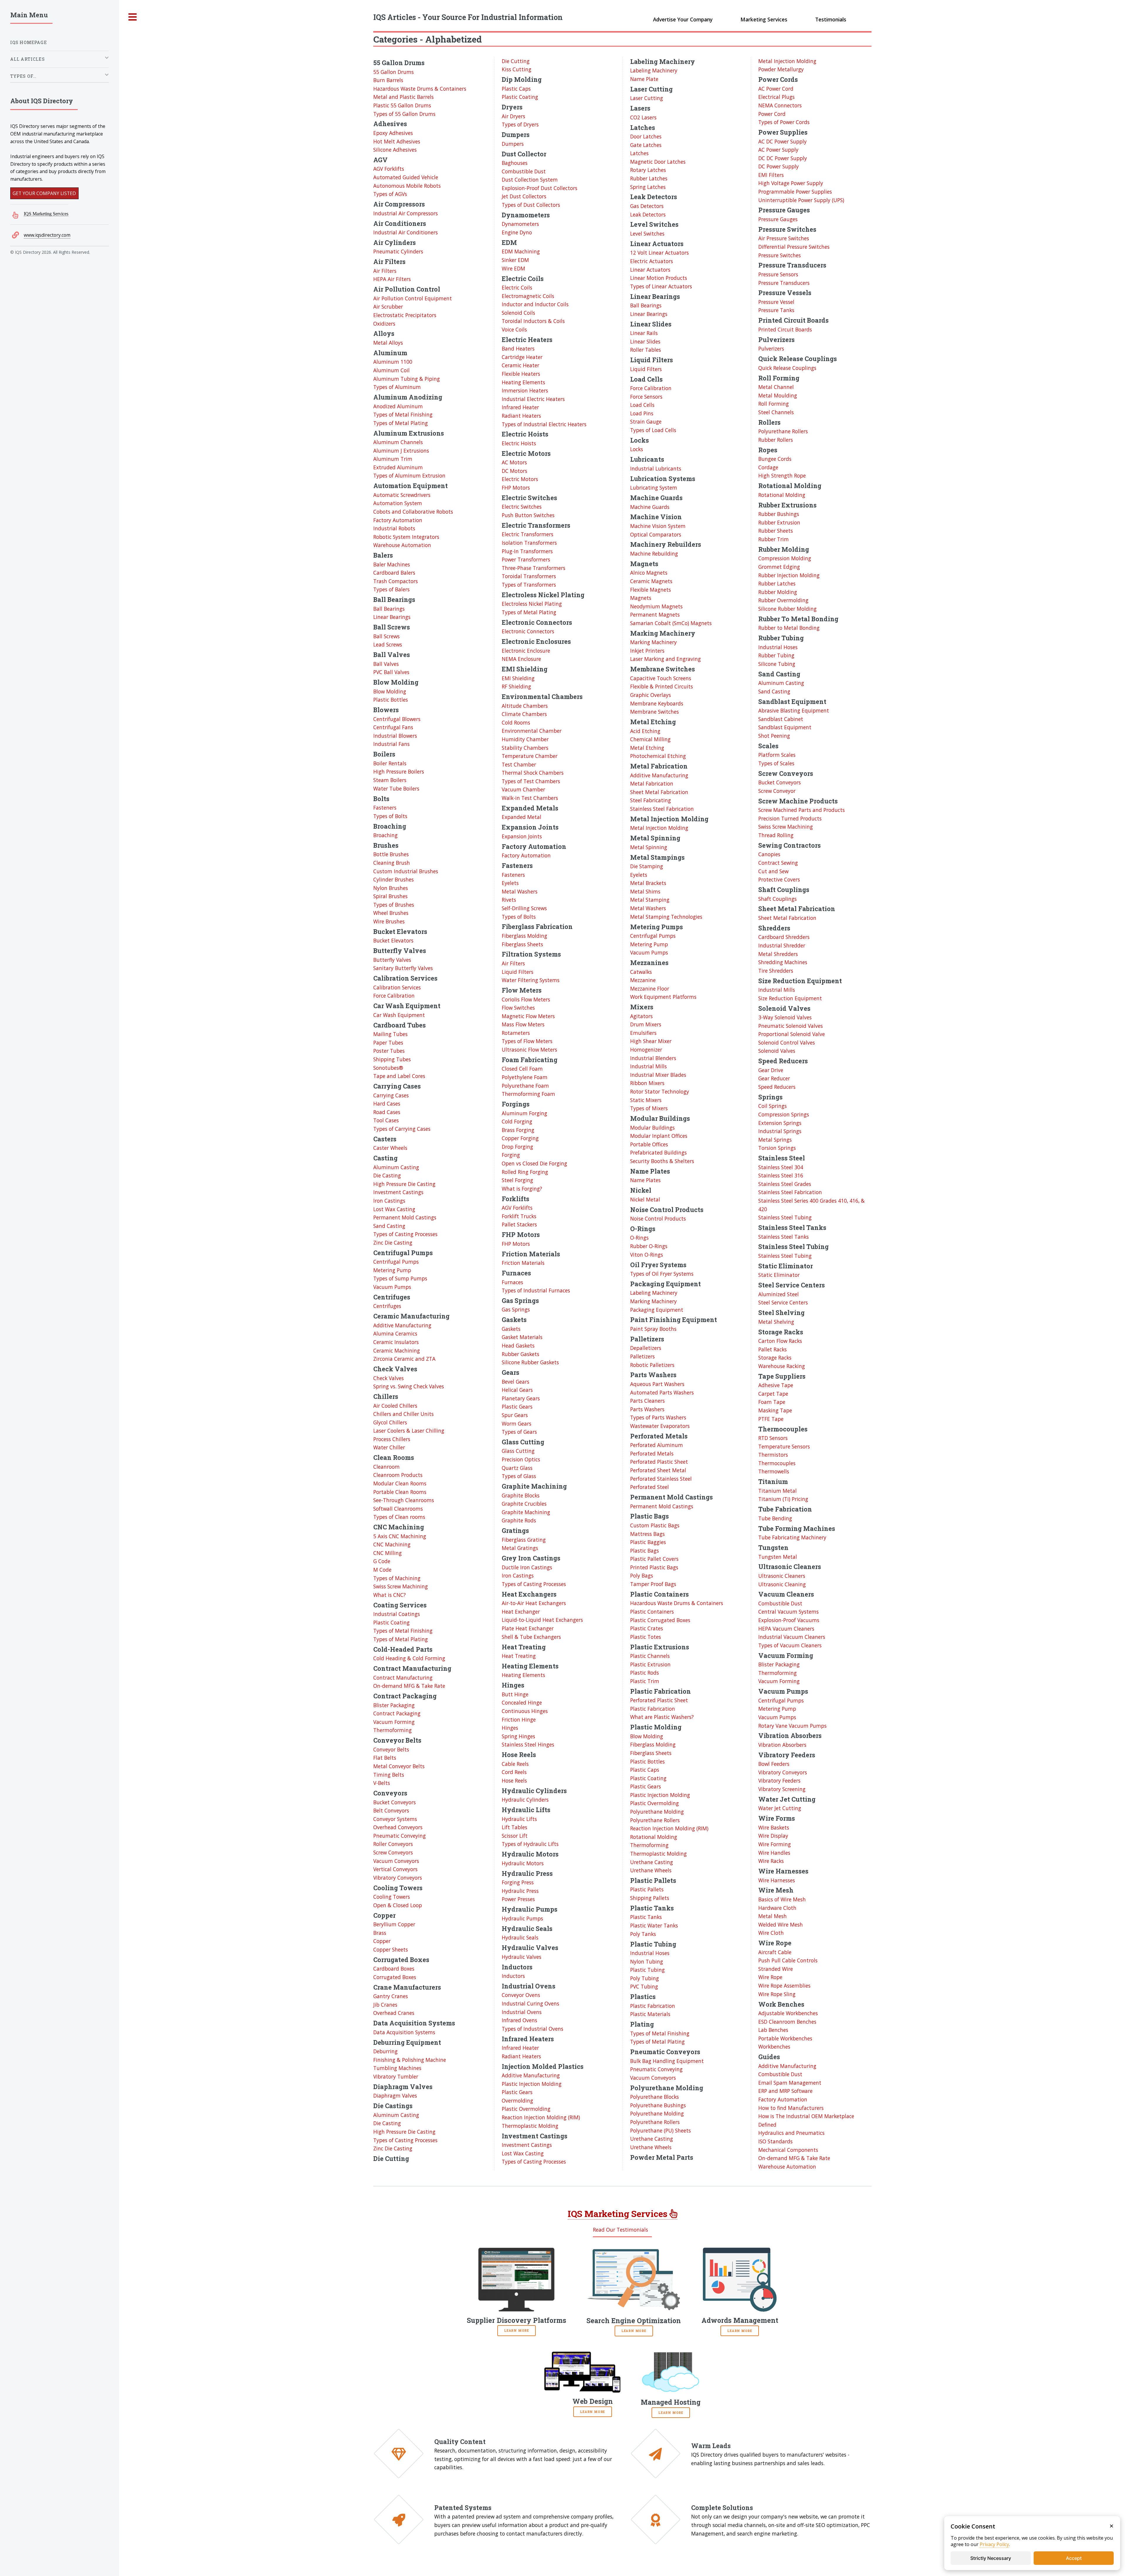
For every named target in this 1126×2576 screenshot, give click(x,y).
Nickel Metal (645, 1199)
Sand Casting (389, 1226)
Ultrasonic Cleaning (782, 1584)
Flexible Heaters (521, 374)
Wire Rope (770, 1977)
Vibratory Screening (782, 1789)
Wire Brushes (389, 921)
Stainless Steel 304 (781, 1167)
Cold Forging (517, 1121)
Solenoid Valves (777, 1051)
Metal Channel (776, 387)
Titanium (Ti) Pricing (783, 1499)
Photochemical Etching (658, 756)
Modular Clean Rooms (400, 1483)
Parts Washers (647, 1409)
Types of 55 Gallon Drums (404, 114)
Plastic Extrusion (650, 1664)
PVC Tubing (644, 1986)
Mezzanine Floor (650, 989)
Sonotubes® (388, 1068)
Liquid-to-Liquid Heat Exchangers (542, 1620)
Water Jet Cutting (780, 1808)
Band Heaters (518, 348)
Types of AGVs (390, 194)
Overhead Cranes (394, 2013)
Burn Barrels (388, 80)
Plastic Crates (647, 1628)
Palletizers (642, 1356)
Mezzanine (643, 980)
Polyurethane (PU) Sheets (660, 2130)
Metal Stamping (650, 900)
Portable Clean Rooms (400, 1492)
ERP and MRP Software (785, 2091)
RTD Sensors (773, 1438)
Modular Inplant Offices (659, 1136)
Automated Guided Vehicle (406, 177)
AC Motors (514, 462)
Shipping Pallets (650, 1898)
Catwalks (641, 972)
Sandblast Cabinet (781, 719)
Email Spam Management (790, 2083)
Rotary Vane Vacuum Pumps (792, 1726)
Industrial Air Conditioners (406, 232)
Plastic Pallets (647, 1889)
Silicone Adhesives (395, 150)
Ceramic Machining (397, 1350)
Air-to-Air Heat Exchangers (534, 1603)
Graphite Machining (526, 1512)
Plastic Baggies (648, 1542)
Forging (511, 1155)
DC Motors (514, 471)
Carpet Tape (773, 1394)
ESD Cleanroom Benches (787, 2022)
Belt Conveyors (391, 1810)
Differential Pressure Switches (794, 247)
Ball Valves (386, 664)
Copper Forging (520, 1138)
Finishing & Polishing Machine (410, 2060)
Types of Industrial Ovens (533, 2029)
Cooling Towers (392, 1897)
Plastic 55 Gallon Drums (402, 105)
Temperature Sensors (784, 1446)
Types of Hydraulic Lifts (530, 1844)
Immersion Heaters (525, 390)
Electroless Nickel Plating (532, 604)
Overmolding (517, 2101)
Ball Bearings (389, 609)
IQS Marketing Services (619, 2213)
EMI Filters (771, 175)
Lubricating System (654, 488)
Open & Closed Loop (398, 1905)
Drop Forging (517, 1147)
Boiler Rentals (390, 763)
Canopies (769, 854)
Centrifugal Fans (393, 727)
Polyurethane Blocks (654, 2097)
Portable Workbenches (785, 2038)
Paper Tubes (388, 1042)
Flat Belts (385, 1758)
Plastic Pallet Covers (654, 1559)
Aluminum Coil (391, 370)
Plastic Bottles (391, 700)
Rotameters (516, 1033)
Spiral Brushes (390, 896)
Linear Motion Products (659, 278)
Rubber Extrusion (779, 522)
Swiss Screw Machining (401, 1586)
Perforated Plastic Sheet (659, 1462)
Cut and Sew (773, 871)
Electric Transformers (528, 534)
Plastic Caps (516, 89)
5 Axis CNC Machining (400, 1536)
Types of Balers (391, 589)
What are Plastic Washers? (662, 1717)
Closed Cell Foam (522, 1069)
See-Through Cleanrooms (404, 1500)
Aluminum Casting (396, 1167)
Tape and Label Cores (399, 1076)
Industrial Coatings (397, 1614)
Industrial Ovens (522, 2012)
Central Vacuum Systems (788, 1612)
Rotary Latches (648, 170)
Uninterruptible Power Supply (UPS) (801, 200)
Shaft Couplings (777, 899)
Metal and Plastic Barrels (403, 97)
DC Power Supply (779, 166)
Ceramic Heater (520, 365)
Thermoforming (392, 1730)
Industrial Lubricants (656, 468)
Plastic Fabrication (653, 1709)
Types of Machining (397, 1578)
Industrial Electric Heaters (533, 399)
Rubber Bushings (779, 514)
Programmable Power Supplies (795, 192)
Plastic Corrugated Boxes (660, 1620)
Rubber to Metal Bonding (789, 628)
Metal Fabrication (652, 783)
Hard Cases (387, 1103)
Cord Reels (514, 1772)
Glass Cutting (518, 1451)
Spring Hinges (518, 1736)
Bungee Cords (775, 459)
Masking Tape (775, 1410)
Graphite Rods (519, 1520)
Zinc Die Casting (393, 1243)
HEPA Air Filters (392, 279)
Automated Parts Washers (662, 1392)
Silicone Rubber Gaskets (530, 1362)
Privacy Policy (994, 2544)
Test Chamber (519, 764)
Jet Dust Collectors (524, 196)
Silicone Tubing (777, 664)
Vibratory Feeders (779, 1780)
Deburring (385, 2051)
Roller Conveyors (393, 1844)
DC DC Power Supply (783, 158)
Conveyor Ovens (521, 1995)
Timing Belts (389, 1775)
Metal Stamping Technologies (666, 917)
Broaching (385, 835)
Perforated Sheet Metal (658, 1470)
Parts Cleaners (647, 1401)
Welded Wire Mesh (781, 1925)
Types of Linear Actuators (661, 286)
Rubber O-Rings (649, 1246)
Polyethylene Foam (525, 1077)
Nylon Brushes (391, 888)
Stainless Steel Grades (785, 1184)
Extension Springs (780, 1123)
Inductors (513, 1976)
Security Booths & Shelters (662, 1161)
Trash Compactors (396, 581)
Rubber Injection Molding (789, 575)
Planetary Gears (521, 1398)
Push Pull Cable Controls (788, 1960)
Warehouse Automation (402, 545)
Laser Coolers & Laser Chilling (409, 1431)
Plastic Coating (391, 1622)
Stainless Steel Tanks (784, 1237)
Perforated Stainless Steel (661, 1479)
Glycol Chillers (390, 1422)
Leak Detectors (648, 214)
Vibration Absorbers (782, 1745)
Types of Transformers (529, 585)
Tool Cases (386, 1120)
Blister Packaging (394, 1705)
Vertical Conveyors (395, 1869)
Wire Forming (775, 1844)
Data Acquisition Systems (404, 2032)
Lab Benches (773, 2030)
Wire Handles (774, 1853)
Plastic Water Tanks (654, 1925)
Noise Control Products (658, 1218)
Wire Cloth (771, 1933)
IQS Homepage (29, 42)
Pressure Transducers (784, 283)
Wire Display (773, 1836)
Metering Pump (392, 1270)
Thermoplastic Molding (530, 2126)
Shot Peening (774, 736)
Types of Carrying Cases (402, 1129)
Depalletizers (646, 1348)
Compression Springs (784, 1114)
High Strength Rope (782, 475)
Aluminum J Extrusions (401, 451)
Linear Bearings (392, 617)
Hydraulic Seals (520, 1937)
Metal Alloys (388, 343)
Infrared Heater (520, 407)
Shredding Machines (783, 962)
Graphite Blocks (521, 1495)
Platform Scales (777, 755)
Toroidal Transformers (529, 576)
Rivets (509, 900)
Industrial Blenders (653, 1058)
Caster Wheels (390, 1148)
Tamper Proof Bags (653, 1584)
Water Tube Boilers (396, 788)
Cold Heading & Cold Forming (409, 1658)
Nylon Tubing (647, 1961)
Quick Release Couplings (787, 368)
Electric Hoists (519, 443)
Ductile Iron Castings (527, 1567)
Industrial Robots (394, 528)
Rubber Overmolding (783, 600)
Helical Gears (517, 1390)
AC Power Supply (778, 150)
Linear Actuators (650, 270)
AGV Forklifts (389, 169)
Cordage (768, 467)
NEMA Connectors (780, 105)
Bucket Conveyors (395, 1802)
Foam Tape (772, 1402)
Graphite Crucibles (524, 1504)
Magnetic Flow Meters (528, 1016)
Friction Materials (523, 1263)
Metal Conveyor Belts (399, 1766)
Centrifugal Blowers (397, 719)
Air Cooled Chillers (395, 1406)
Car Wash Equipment (399, 1015)
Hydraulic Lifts (519, 1819)
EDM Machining (521, 251)
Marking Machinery (653, 642)
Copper (382, 1941)
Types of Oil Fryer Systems (662, 1274)
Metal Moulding (778, 395)
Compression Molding (785, 558)
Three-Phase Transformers (534, 568)
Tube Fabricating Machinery (792, 1537)
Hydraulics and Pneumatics (791, 2133)
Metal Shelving (776, 1322)
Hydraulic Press (520, 1891)
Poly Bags (642, 1575)
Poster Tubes (389, 1051)
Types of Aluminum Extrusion (409, 475)
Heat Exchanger (521, 1612)
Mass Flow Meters (523, 1024)
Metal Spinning (649, 847)
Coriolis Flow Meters (526, 999)
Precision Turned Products (790, 818)
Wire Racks (771, 1861)
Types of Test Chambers (531, 781)
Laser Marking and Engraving (665, 659)
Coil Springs (773, 1106)
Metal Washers (520, 891)
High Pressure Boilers (399, 771)
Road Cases (387, 1112)
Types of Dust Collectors (531, 205)
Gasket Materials (522, 1337)
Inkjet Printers (647, 651)
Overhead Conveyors (398, 1827)
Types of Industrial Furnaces (536, 1290)
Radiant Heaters (521, 416)
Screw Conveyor (777, 791)
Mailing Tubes (390, 1034)
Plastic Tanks (646, 1917)
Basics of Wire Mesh (782, 1899)
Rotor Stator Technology (660, 1091)
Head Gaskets (518, 1345)
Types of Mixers (649, 1108)
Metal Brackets (648, 883)
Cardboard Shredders (784, 937)
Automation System (398, 503)
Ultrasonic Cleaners (782, 1576)
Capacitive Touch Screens (661, 678)
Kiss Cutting (517, 69)
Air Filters (385, 271)
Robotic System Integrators (406, 537)
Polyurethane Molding (657, 1812)
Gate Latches (646, 145)
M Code (382, 1570)
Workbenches (774, 2047)
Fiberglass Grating (524, 1540)
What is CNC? (390, 1595)
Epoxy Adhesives (393, 133)
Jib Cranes (385, 2005)
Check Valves (389, 1378)
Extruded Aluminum (398, 467)
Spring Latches (648, 187)
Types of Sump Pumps (400, 1278)
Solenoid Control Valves (787, 1042)
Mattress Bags (647, 1534)
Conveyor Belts (391, 1749)
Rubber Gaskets (520, 1354)
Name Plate (644, 79)
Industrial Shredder (782, 945)
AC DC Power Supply (782, 141)
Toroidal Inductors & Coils (533, 321)
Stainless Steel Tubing (785, 1217)
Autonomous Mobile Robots (407, 186)
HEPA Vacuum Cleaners (786, 1629)
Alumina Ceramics (395, 1333)
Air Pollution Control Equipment (413, 298)
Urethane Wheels (651, 1870)
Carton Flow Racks (780, 1341)
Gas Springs (516, 1309)
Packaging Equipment (657, 1310)
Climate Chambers (524, 714)
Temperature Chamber (530, 756)
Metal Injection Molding (659, 828)
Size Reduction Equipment (790, 998)
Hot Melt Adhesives (397, 141)
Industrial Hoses (650, 1953)
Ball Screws (386, 636)
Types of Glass (519, 1476)
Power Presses (518, 1899)
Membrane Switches (654, 712)
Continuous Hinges (525, 1711)
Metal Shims (645, 891)
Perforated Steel (650, 1487)
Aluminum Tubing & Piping (407, 379)
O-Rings (639, 1238)
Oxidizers (384, 324)
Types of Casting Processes (405, 1234)
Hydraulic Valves (522, 1957)
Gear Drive (771, 1070)
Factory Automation (398, 520)
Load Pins (642, 413)
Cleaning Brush (392, 863)
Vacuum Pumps (392, 1287)
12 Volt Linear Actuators (659, 253)
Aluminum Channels (398, 442)
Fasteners (385, 808)
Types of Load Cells (653, 430)
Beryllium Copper (394, 1924)
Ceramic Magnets (651, 581)
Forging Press (518, 1882)
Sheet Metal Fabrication (659, 792)
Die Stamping (647, 866)
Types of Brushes (394, 905)
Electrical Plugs (776, 97)
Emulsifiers (643, 1033)
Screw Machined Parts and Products (802, 810)
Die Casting (387, 1175)
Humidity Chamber (525, 739)
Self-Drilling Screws (524, 908)
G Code (382, 1561)
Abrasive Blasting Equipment (794, 710)
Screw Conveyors (393, 1852)
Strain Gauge (646, 422)
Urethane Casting (652, 1862)
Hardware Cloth (777, 1908)
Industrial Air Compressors (406, 213)
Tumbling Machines (397, 2068)
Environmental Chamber (532, 731)
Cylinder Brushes (394, 879)
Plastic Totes (646, 1637)
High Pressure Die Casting (404, 1184)
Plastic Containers (652, 1612)
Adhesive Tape (776, 1385)
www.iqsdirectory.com (47, 235)
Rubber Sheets (776, 531)
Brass (380, 1933)
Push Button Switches (528, 515)
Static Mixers (646, 1100)
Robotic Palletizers (652, 1365)
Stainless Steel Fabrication (662, 809)
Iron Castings (389, 1201)
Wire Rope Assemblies (784, 1986)
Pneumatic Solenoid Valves (791, 1026)
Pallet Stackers (519, 1224)
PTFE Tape (771, 1419)
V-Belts (382, 1783)
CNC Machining (392, 1544)
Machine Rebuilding (654, 554)
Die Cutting (516, 61)
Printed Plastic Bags (654, 1567)
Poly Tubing (645, 1978)
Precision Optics (521, 1459)
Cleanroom (386, 1467)
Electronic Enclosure (526, 651)
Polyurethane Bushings (658, 2105)
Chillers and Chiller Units (403, 1414)
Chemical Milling (650, 739)
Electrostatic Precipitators (405, 315)
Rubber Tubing (776, 655)
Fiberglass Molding (524, 936)
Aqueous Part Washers (657, 1384)
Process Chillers (392, 1439)
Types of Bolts (390, 816)
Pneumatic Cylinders (398, 251)
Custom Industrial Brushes (406, 871)
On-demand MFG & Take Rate (409, 1686)
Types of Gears (519, 1432)
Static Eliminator (779, 1275)
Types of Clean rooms (399, 1517)
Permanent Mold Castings (405, 1217)
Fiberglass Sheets (522, 944)
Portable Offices (649, 1144)
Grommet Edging (779, 567)
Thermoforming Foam (528, 1094)
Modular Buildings (652, 1128)
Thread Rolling (776, 835)
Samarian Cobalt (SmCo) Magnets (671, 623)
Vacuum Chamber (523, 789)
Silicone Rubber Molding (787, 609)
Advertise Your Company (683, 19)
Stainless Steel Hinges (528, 1744)
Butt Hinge (515, 1694)
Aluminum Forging (524, 1113)
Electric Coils (517, 287)
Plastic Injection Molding (532, 2084)
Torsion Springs (777, 1148)
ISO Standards (775, 2141)
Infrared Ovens (519, 2020)
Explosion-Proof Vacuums (789, 1620)
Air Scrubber (388, 307)
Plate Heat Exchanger (528, 1628)
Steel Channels (776, 412)
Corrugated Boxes (395, 1977)
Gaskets (511, 1329)
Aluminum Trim (393, 459)
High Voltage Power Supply (791, 183)
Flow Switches (518, 1008)
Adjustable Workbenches (788, 2013)
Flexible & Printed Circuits (662, 686)
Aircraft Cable (775, 1952)
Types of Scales (776, 763)
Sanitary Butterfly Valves (403, 968)
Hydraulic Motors (523, 1863)
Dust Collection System (530, 180)
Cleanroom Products (398, 1475)
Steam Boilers (390, 780)
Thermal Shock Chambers (533, 773)
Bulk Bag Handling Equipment (667, 2061)
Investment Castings (398, 1192)
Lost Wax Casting (394, 1209)
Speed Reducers (777, 1087)
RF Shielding (516, 686)
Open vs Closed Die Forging (534, 1163)
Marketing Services (764, 19)
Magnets (641, 598)
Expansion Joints (522, 836)
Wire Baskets (774, 1827)
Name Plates (645, 1180)
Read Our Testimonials (620, 2230)
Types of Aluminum (397, 387)
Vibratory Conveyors (398, 1878)
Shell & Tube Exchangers (531, 1637)
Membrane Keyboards (657, 703)
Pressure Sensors (778, 274)
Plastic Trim (645, 1681)
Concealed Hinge (522, 1702)
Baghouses (515, 163)
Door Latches (646, 136)
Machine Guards (650, 507)
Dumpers (513, 144)
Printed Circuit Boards (785, 329)
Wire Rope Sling (777, 1994)
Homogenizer (646, 1050)
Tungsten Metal (778, 1557)
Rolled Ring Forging (525, 1172)
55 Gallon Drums (394, 72)
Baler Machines (392, 564)
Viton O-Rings (647, 1255)
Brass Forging (518, 1130)
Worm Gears (517, 1424)
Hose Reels (514, 1780)
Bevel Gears (515, 1382)
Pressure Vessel (776, 302)
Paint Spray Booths (653, 1329)
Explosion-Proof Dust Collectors (540, 188)
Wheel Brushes (391, 913)
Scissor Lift (515, 1836)
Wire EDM (513, 268)
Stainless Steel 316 (781, 1175)
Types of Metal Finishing (403, 414)
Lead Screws (388, 644)
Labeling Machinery (654, 70)
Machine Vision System (658, 526)
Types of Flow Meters (527, 1041)
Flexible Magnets (651, 590)
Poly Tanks (643, 1934)
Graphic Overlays (651, 695)
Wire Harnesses (777, 1880)
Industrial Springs (780, 1131)
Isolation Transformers (529, 543)
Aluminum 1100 (393, 362)
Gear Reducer (774, 1078)
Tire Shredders (776, 971)
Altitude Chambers (525, 706)
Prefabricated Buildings (658, 1152)
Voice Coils (514, 329)
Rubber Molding (778, 592)
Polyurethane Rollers (655, 1820)
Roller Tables (646, 350)
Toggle (133, 17)
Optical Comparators (656, 534)
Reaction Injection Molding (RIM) (541, 2117)
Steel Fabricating (651, 800)
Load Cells (642, 405)
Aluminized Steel (779, 1294)
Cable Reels (515, 1764)
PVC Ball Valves (391, 672)
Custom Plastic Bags (655, 1525)
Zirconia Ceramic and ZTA (404, 1359)
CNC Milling (388, 1553)
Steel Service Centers (783, 1302)
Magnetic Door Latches (658, 162)
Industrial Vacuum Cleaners (792, 1637)
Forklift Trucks (519, 1216)
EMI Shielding (518, 678)
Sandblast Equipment (785, 727)
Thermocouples (777, 1463)
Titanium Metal (777, 1491)
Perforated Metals (652, 1453)
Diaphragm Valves (395, 2096)
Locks (637, 449)
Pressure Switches (780, 255)
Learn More (517, 2330)
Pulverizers (771, 348)
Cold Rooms (516, 722)
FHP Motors (516, 488)
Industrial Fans (391, 744)
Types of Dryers (520, 124)
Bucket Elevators (393, 940)
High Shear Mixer (651, 1041)
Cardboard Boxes (394, 1969)
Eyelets (510, 883)
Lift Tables (514, 1827)
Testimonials (831, 19)
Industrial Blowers (395, 736)
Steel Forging (517, 1180)
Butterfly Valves (392, 960)
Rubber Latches (649, 178)
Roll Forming (774, 404)
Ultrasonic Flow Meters (529, 1050)
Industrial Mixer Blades (658, 1075)
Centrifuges (387, 1306)
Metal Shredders (778, 954)
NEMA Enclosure (521, 659)
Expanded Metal (522, 817)
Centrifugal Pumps (396, 1262)
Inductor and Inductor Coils (535, 304)
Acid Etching (645, 731)
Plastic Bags (645, 1551)
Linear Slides (645, 341)
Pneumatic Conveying (400, 1836)
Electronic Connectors (528, 631)
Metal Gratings (520, 1548)
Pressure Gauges (778, 219)
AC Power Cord (776, 89)
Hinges (510, 1728)
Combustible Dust (524, 171)
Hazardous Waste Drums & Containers (420, 89)
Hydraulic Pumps (522, 1918)
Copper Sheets (391, 1949)
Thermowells (774, 1471)
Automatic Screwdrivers (402, 495)
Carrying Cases (391, 1095)
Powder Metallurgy (781, 69)
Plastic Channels (650, 1656)
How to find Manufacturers (791, 2108)
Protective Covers (779, 879)
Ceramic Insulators (396, 1342)
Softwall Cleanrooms (398, 1509)
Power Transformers (526, 559)
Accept (1074, 2558)
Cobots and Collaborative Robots (413, 512)
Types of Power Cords (784, 122)
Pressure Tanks (776, 310)
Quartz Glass (517, 1468)
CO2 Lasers (643, 117)
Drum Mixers (646, 1024)
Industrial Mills (648, 1066)
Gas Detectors (647, 206)
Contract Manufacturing (403, 1678)
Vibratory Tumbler (396, 2076)
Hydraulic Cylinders (525, 1800)
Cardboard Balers (394, 573)
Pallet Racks (773, 1349)
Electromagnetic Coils (528, 296)
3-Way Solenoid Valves (785, 1017)
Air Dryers (513, 116)
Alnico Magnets (649, 573)
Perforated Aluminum (657, 1445)
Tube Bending (775, 1518)
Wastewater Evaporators (660, 1426)
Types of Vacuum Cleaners (790, 1645)
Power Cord (772, 114)
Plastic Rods (645, 1673)
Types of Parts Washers (658, 1417)
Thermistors (773, 1455)
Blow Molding (390, 691)
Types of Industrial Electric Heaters (544, 424)
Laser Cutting (647, 98)
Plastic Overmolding (526, 2109)
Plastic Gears (517, 1407)
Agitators (641, 1016)
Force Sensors (646, 397)
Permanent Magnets (655, 615)
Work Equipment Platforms (663, 997)
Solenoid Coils (518, 313)
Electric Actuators (652, 261)
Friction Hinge (519, 1719)
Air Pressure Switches (784, 238)
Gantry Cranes (391, 1996)
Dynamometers (520, 224)
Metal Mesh (773, 1916)
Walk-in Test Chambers (530, 798)
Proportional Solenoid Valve (792, 1034)
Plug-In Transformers (527, 551)
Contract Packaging (397, 1713)
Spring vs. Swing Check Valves (409, 1386)
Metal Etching (647, 748)
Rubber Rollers (776, 440)
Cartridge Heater (522, 357)
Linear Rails (644, 333)
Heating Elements (523, 382)
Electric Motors (520, 479)
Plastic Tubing (647, 1970)
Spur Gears (515, 1415)
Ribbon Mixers (647, 1083)
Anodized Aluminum (398, 406)
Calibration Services (397, 987)
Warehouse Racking (782, 1366)
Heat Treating (519, 1656)
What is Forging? (522, 1189)
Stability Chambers (525, 748)
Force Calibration (394, 996)
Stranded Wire (776, 1969)
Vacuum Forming (394, 1722)
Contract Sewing (778, 863)
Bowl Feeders (774, 1764)
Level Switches (647, 233)
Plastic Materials (650, 2014)
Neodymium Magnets (656, 606)
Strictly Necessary (991, 2558)
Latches (639, 153)
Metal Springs (775, 1140)
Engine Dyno (517, 232)
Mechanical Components (788, 2150)
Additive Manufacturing (402, 1325)
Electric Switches (522, 507)
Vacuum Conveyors (396, 1861)
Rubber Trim (774, 539)
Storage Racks (775, 1358)
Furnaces (512, 1282)
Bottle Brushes (391, 854)
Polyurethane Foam (525, 1086)
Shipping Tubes (392, 1059)
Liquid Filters (518, 972)
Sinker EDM (515, 260)
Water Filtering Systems (531, 980)
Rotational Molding (654, 1837)
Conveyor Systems (395, 1819)
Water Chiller (389, 1447)
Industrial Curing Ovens (530, 2003)
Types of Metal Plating (401, 423)
